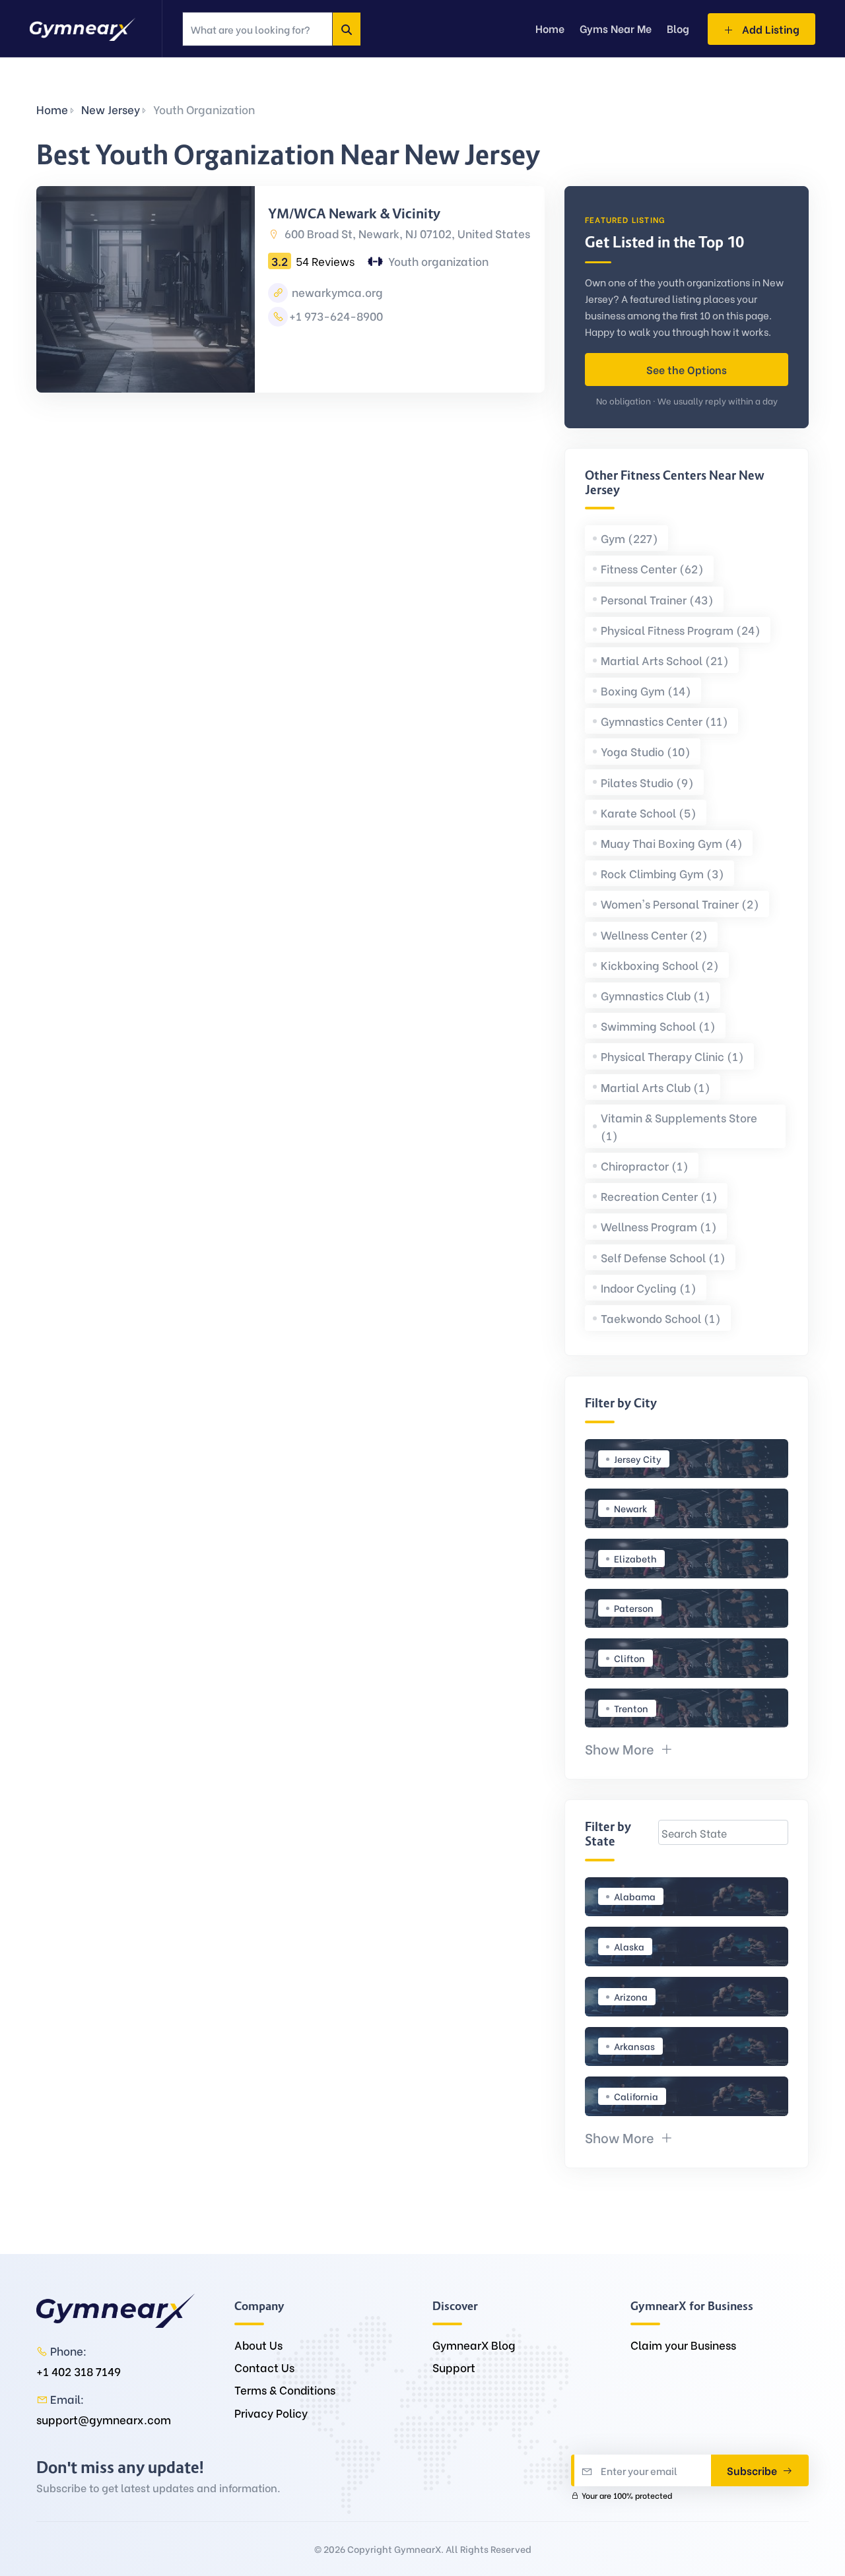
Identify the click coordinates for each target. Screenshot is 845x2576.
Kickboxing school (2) (660, 965)
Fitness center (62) (652, 568)
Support (454, 2367)
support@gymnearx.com (104, 2419)
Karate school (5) (649, 813)
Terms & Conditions (285, 2390)
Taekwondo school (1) (661, 1318)
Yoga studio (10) (646, 751)
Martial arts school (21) (665, 660)
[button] (629, 1748)
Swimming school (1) (658, 1026)
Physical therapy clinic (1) (672, 1056)
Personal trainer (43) (657, 599)
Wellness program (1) (659, 1226)
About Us (258, 2345)
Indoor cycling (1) (649, 1288)
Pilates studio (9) (647, 782)
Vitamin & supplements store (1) (679, 1126)
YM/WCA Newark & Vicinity (354, 214)
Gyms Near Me (616, 28)
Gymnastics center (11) (664, 721)
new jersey (111, 109)
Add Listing (769, 29)
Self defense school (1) (663, 1257)
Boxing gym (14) (646, 691)
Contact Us (264, 2367)
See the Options (687, 369)
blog (678, 28)
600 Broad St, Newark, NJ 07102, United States (406, 233)
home (550, 28)
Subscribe (753, 2470)
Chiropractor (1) (645, 1166)
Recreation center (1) (659, 1196)
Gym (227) (629, 538)
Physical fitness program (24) (681, 630)
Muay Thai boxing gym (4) (672, 843)
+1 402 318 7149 (79, 2371)
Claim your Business (683, 2345)
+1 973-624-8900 (336, 316)
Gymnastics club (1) (656, 995)
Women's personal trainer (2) (680, 904)
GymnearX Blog (474, 2345)
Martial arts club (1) (656, 1087)
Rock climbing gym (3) (662, 873)
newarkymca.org (336, 292)
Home (52, 109)
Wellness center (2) (654, 935)
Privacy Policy (271, 2413)
